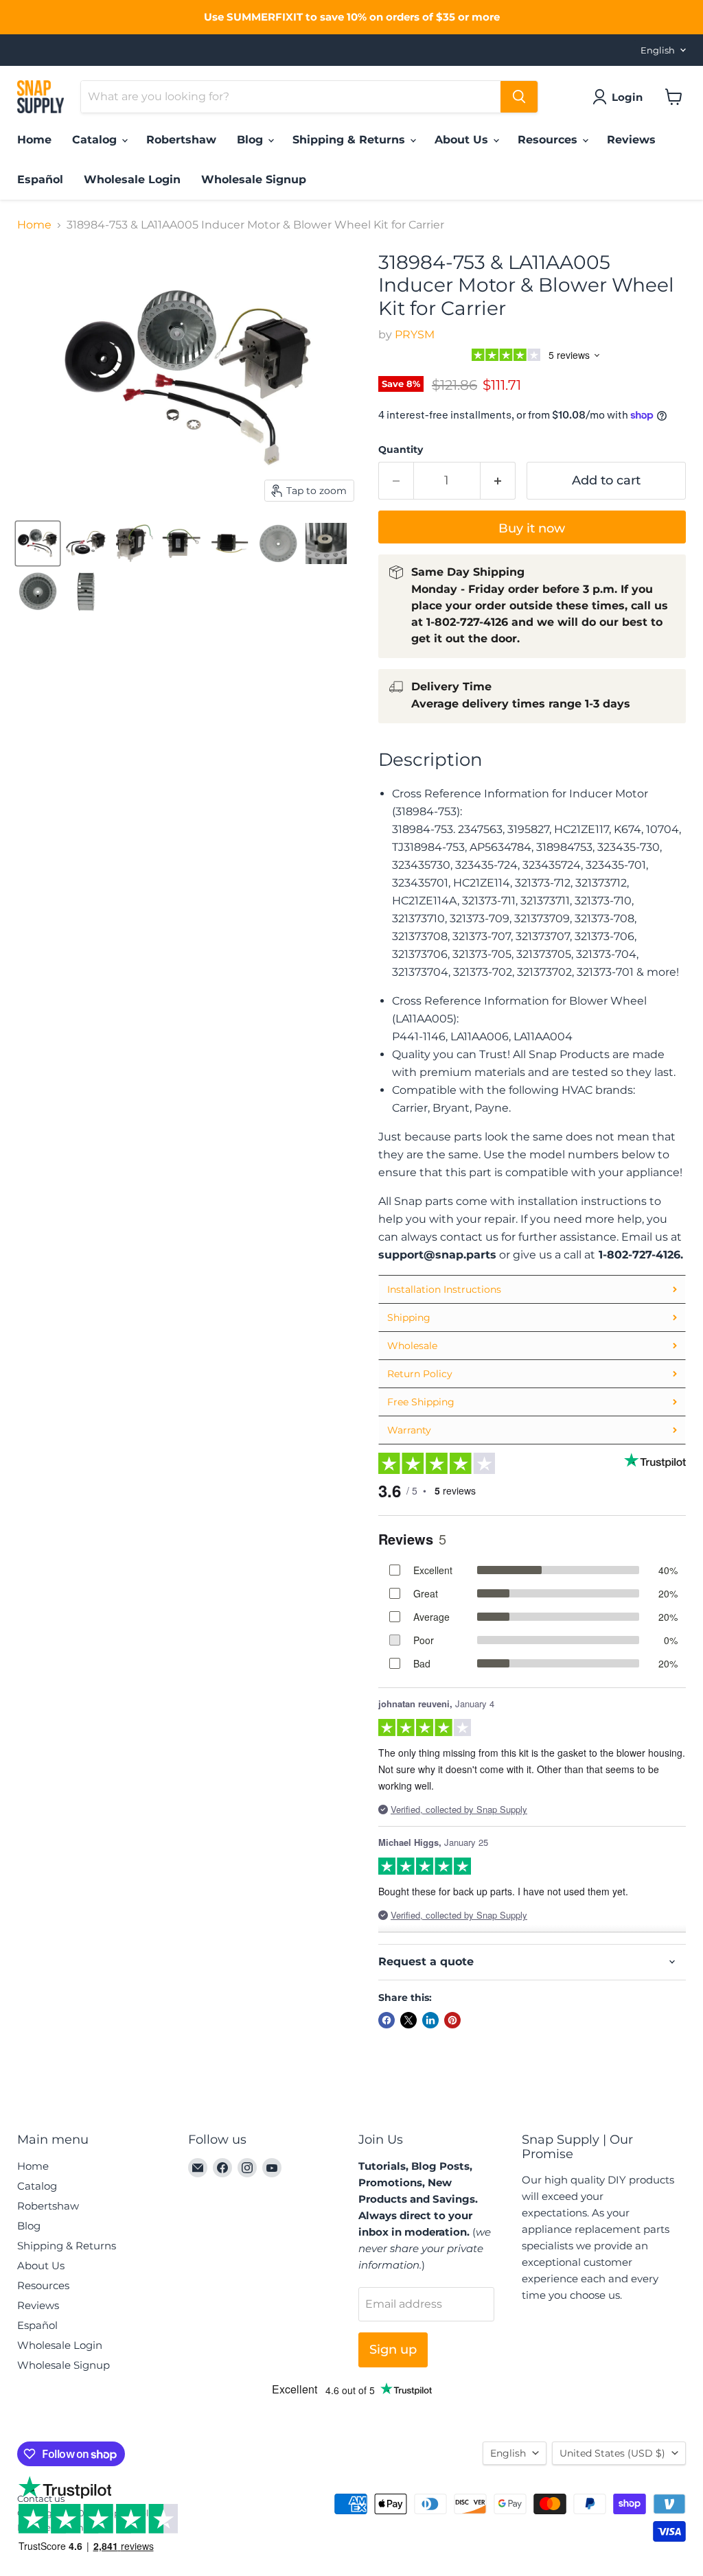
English (658, 50)
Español (40, 179)
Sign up (393, 2350)
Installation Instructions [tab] (444, 1289)
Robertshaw (181, 140)
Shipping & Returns (350, 140)
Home (34, 140)
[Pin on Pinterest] (452, 2020)
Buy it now (532, 528)
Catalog (96, 140)
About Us (463, 140)
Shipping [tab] (409, 1318)
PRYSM (415, 335)
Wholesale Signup (254, 179)
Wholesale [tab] (412, 1346)
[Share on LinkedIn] (430, 2020)
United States (612, 2453)
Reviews (631, 140)
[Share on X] (408, 2020)
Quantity (401, 449)
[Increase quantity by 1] (498, 481)
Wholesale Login (132, 179)
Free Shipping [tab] (421, 1402)
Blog (252, 140)
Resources (549, 140)
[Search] (519, 97)
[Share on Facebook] (387, 2020)
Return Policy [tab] (420, 1374)
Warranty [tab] (409, 1430)
